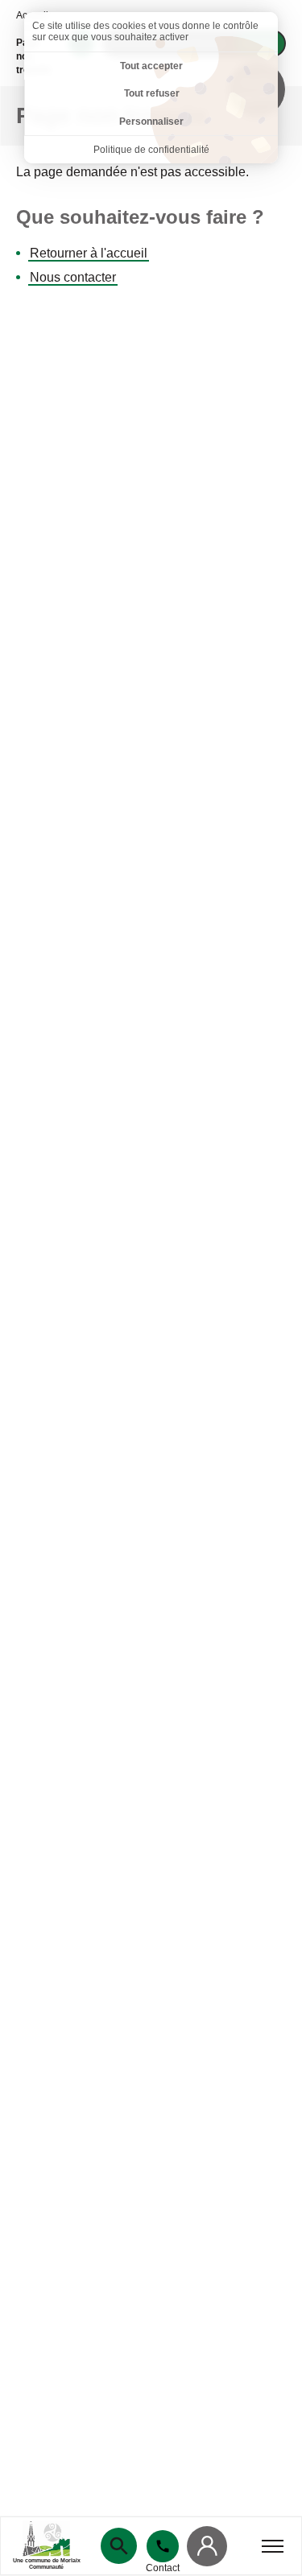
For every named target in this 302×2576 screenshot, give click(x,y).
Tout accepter (151, 66)
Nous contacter (73, 277)
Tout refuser (152, 93)
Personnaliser (151, 122)
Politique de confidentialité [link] (151, 150)
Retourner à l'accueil (89, 253)
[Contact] (163, 2546)
